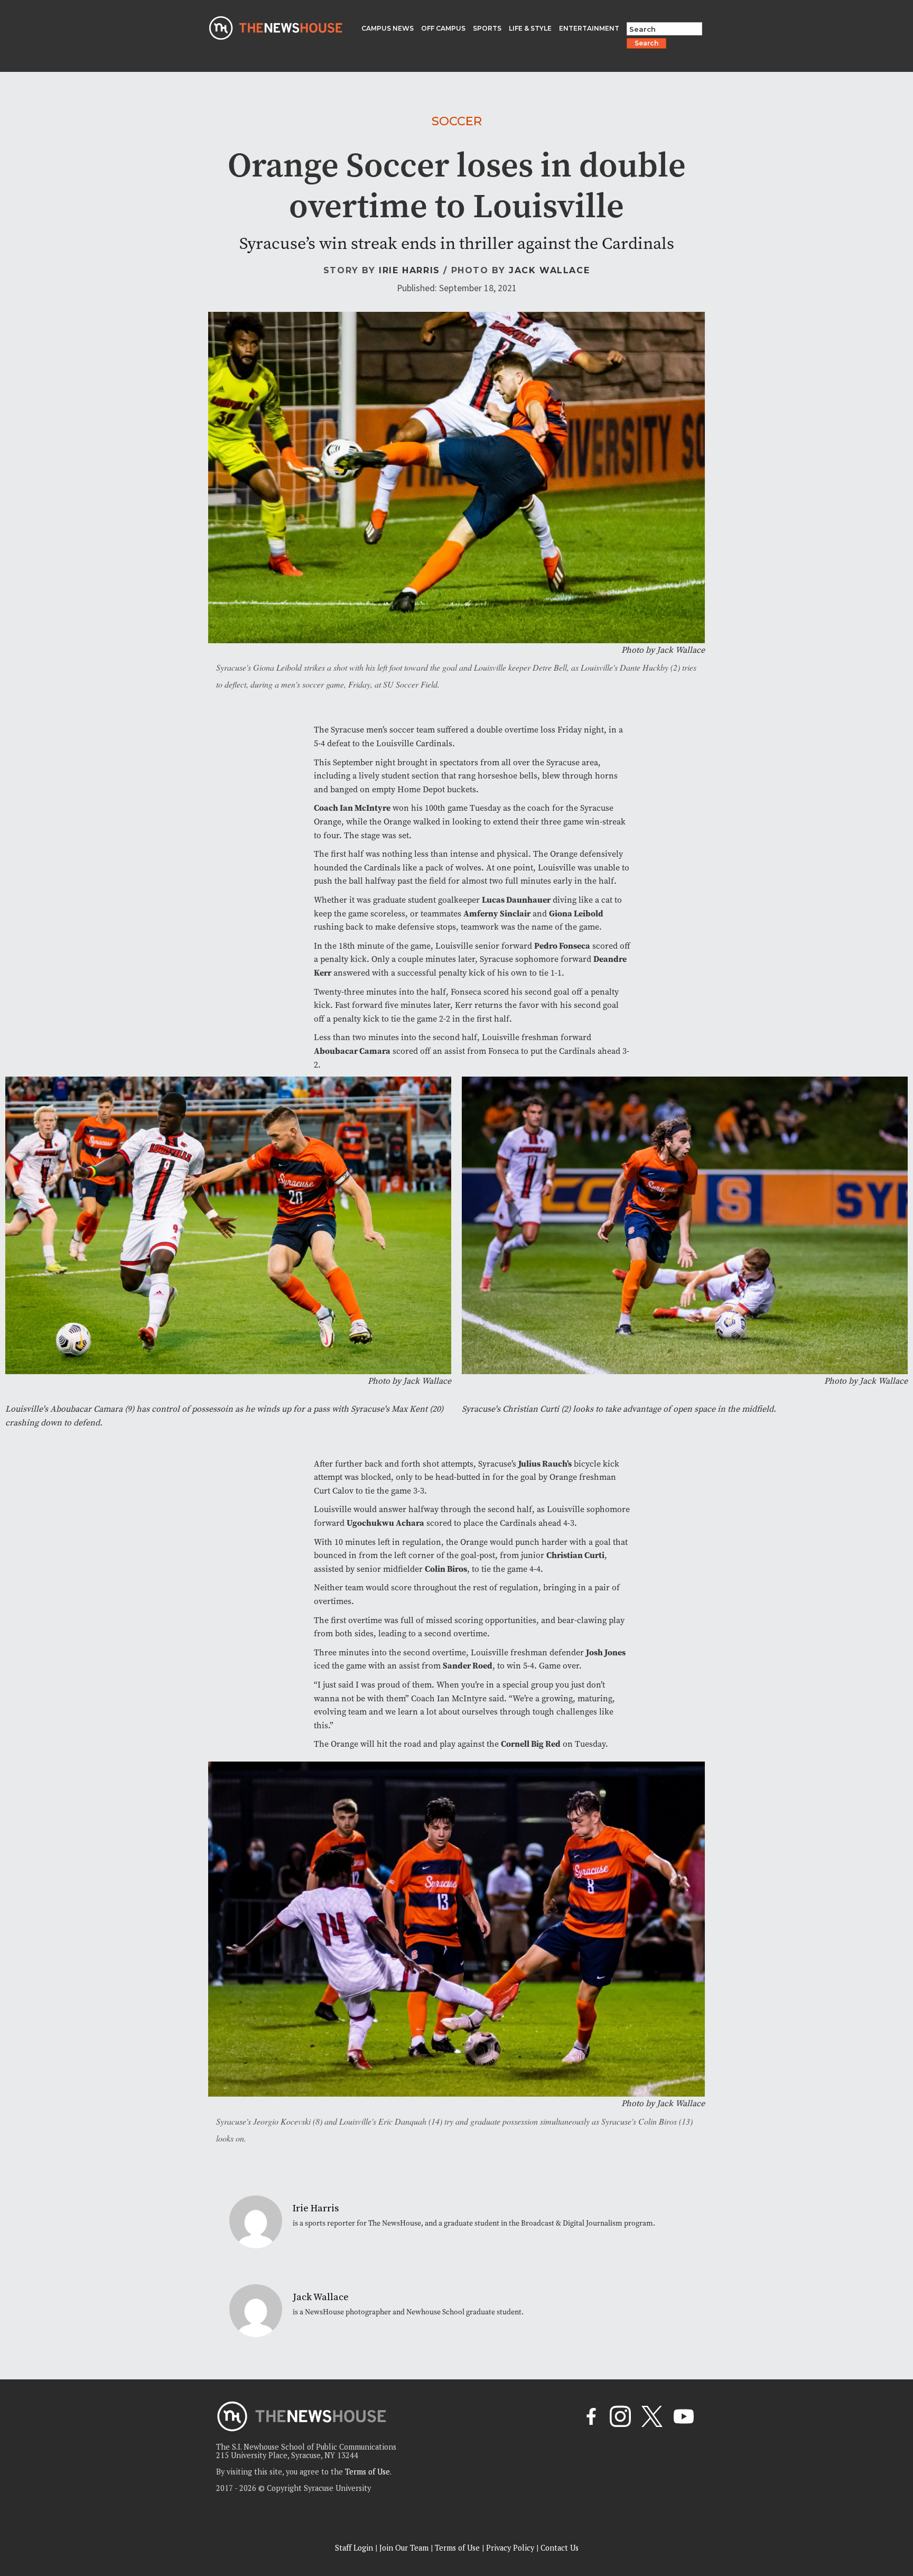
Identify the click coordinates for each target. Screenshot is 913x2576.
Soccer (457, 121)
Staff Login (354, 2548)
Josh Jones (606, 1652)
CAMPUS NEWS (388, 28)
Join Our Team (404, 2548)
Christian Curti (575, 1555)
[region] (137, 2501)
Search (646, 43)
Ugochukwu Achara (385, 1523)
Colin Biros (446, 1569)
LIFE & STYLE (530, 28)
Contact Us (560, 2548)
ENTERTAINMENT (589, 28)
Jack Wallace (549, 270)
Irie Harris (409, 270)
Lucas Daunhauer (516, 900)
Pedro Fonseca (562, 946)
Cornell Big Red (531, 1744)
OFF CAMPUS (443, 28)
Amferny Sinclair (497, 914)
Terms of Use (367, 2472)
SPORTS (487, 28)
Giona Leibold (576, 914)
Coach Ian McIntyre (352, 808)
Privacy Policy (510, 2548)
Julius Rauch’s (545, 1464)
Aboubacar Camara (352, 1051)
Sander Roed (468, 1666)
